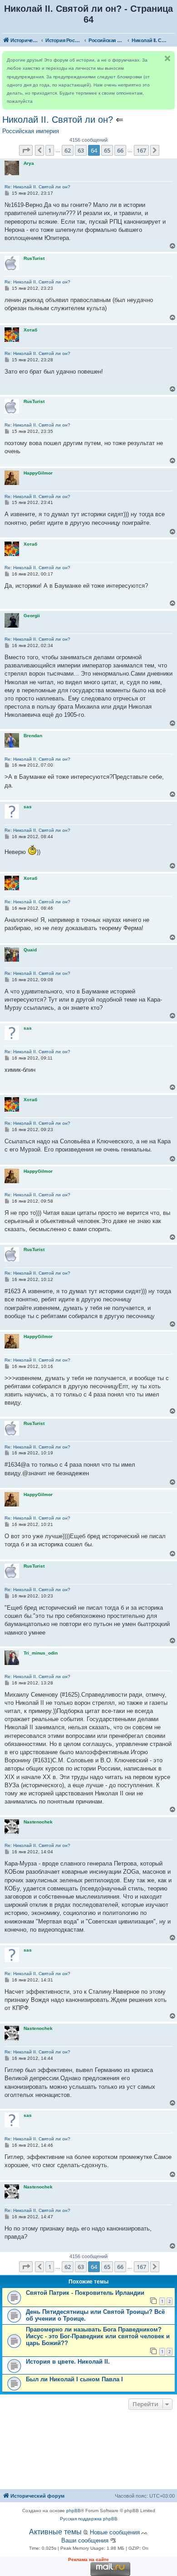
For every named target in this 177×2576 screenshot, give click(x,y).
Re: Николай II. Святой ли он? (37, 187)
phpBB (74, 2511)
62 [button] (68, 150)
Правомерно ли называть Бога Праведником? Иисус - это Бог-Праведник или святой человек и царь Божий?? (98, 2336)
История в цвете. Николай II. (68, 2362)
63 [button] (81, 150)
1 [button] (50, 150)
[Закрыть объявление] (167, 58)
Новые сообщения (115, 2532)
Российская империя (31, 131)
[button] (26, 150)
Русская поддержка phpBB (89, 2519)
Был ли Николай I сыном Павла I (74, 2379)
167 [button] (141, 150)
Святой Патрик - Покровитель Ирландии (85, 2293)
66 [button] (120, 150)
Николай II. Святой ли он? (58, 120)
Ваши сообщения (85, 2540)
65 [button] (107, 150)
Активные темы (55, 2532)
